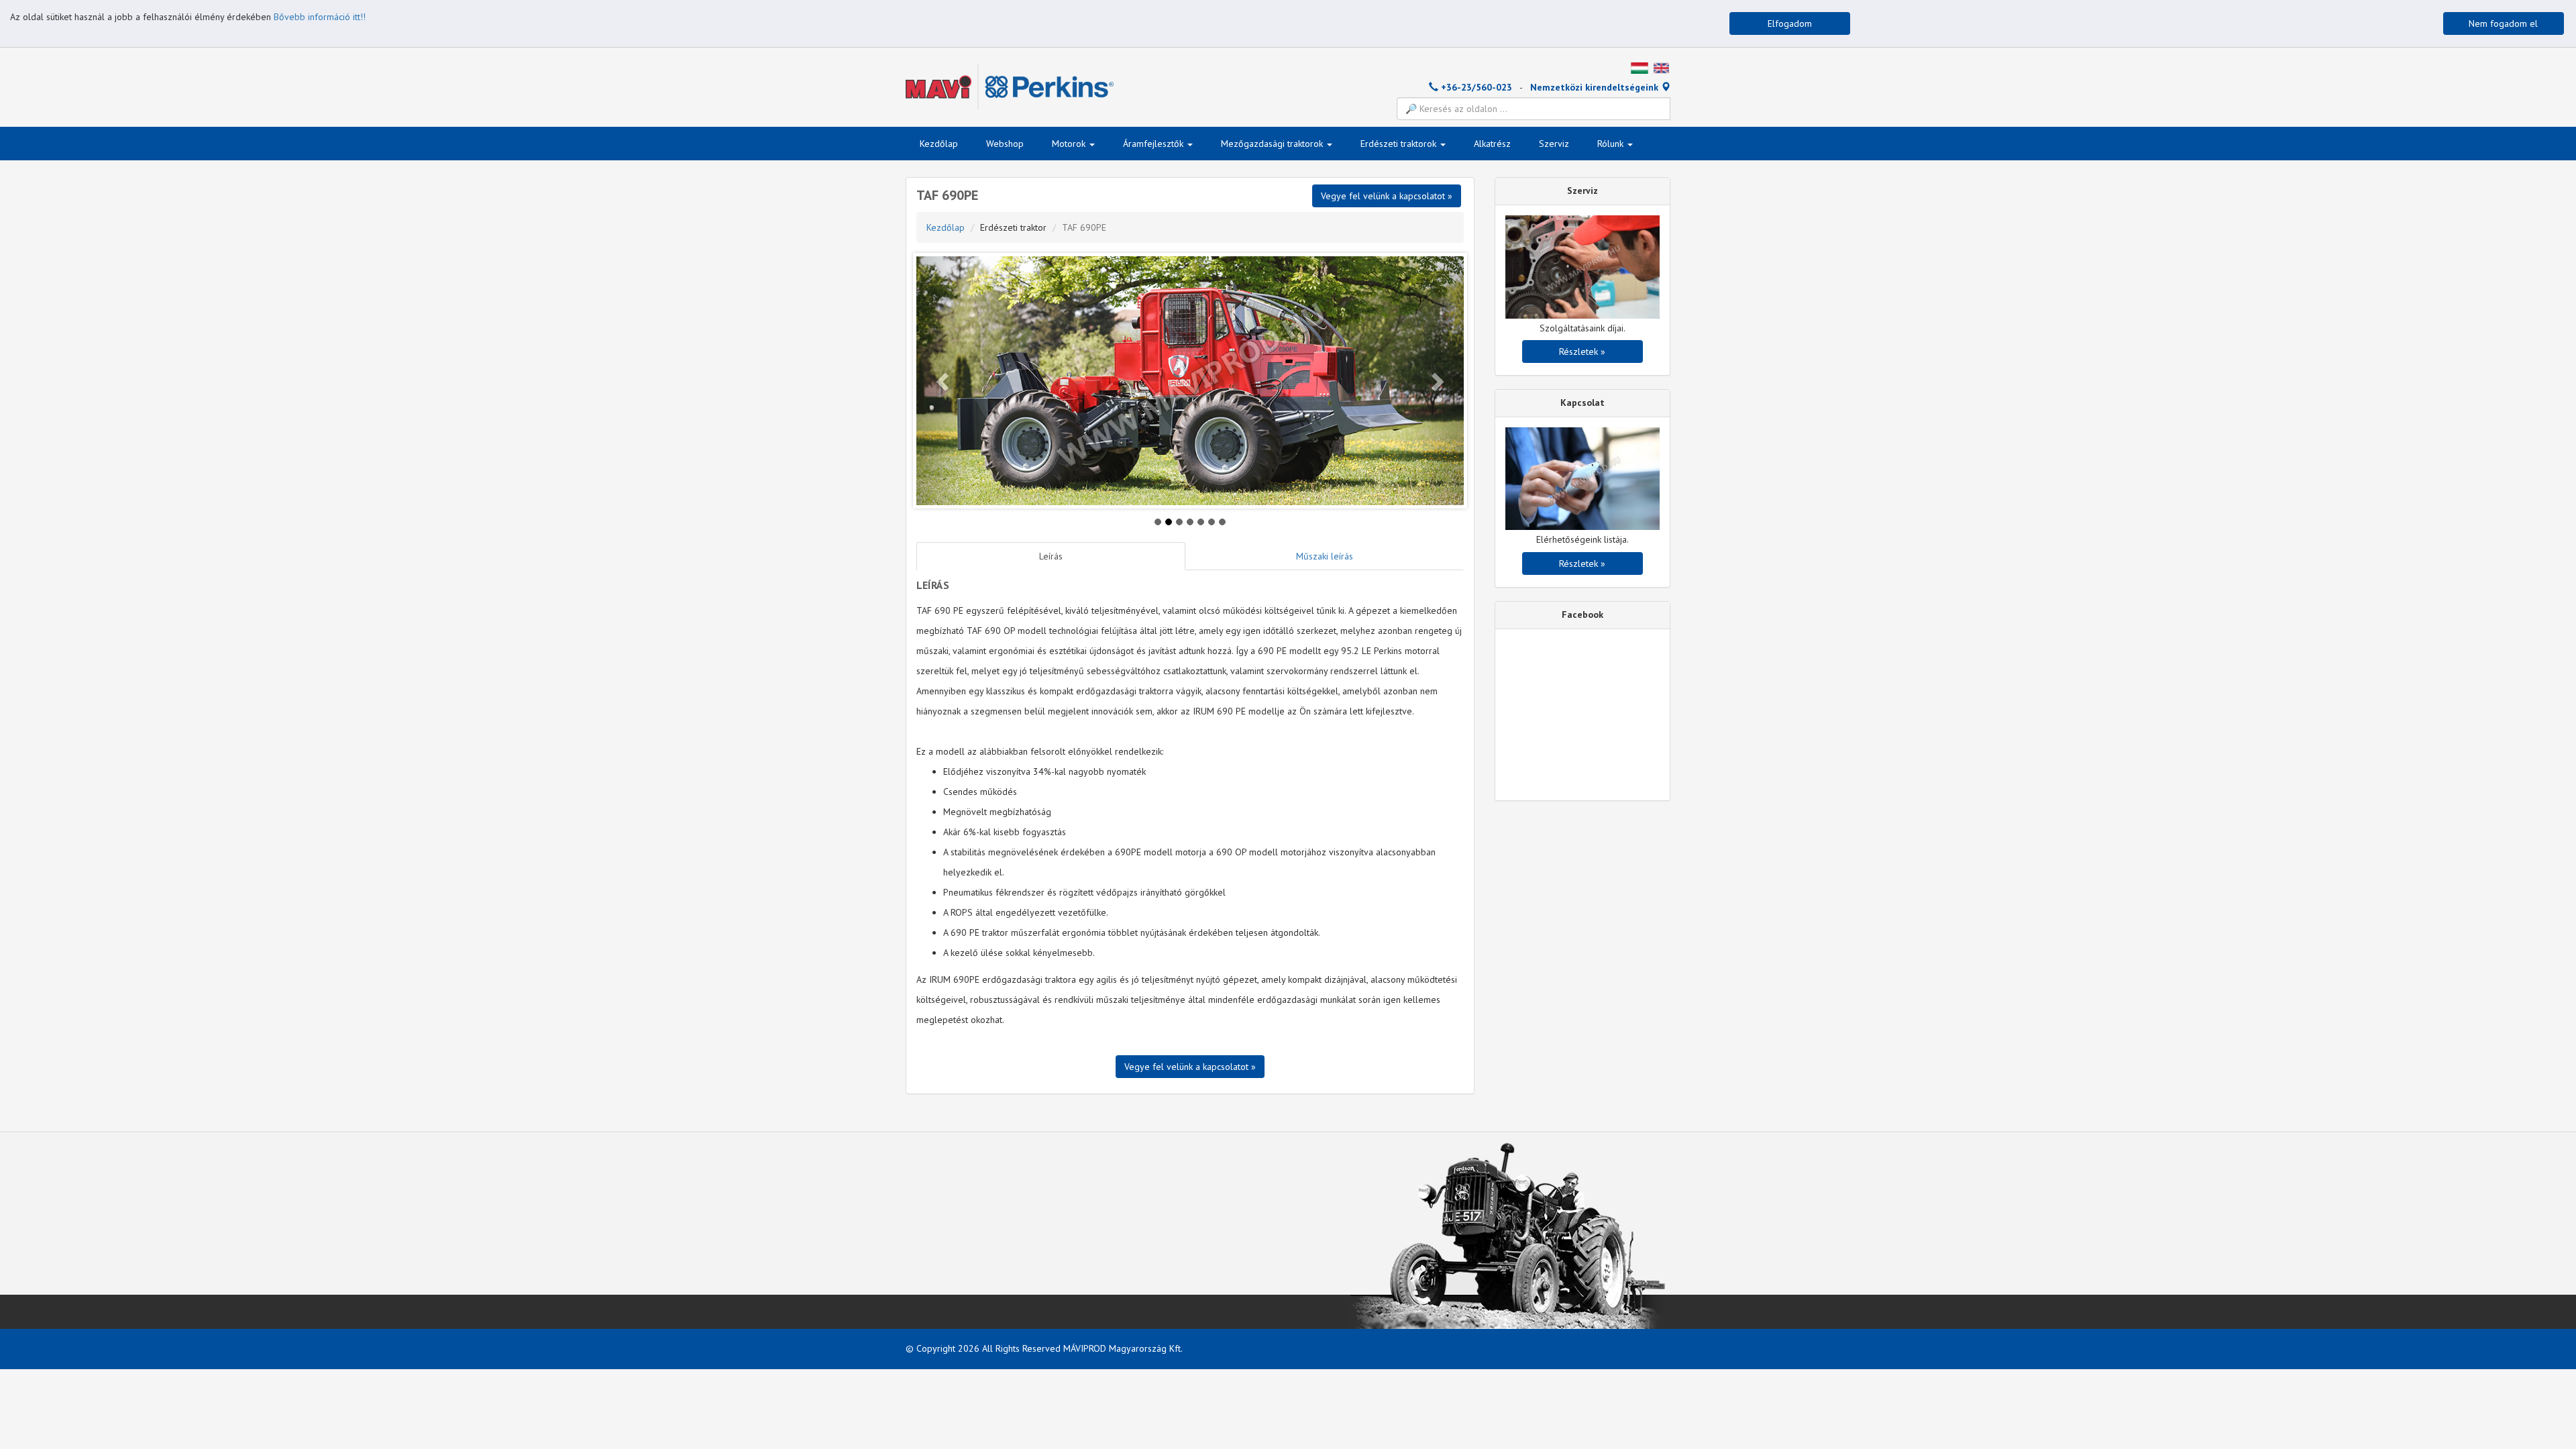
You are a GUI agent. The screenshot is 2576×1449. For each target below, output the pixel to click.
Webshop (1005, 144)
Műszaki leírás (1325, 556)
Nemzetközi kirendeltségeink (1596, 87)
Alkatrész (1492, 144)
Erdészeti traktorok (1400, 144)
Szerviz (1554, 144)
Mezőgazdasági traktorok (1273, 144)
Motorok (1070, 144)
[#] (1640, 67)
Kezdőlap (939, 144)
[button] (944, 381)
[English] (1661, 67)
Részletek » (1582, 352)
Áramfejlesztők (1155, 144)
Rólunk (1612, 144)
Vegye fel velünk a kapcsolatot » (1190, 1067)
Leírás (1051, 556)
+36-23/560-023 (1475, 87)
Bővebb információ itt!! (320, 17)
